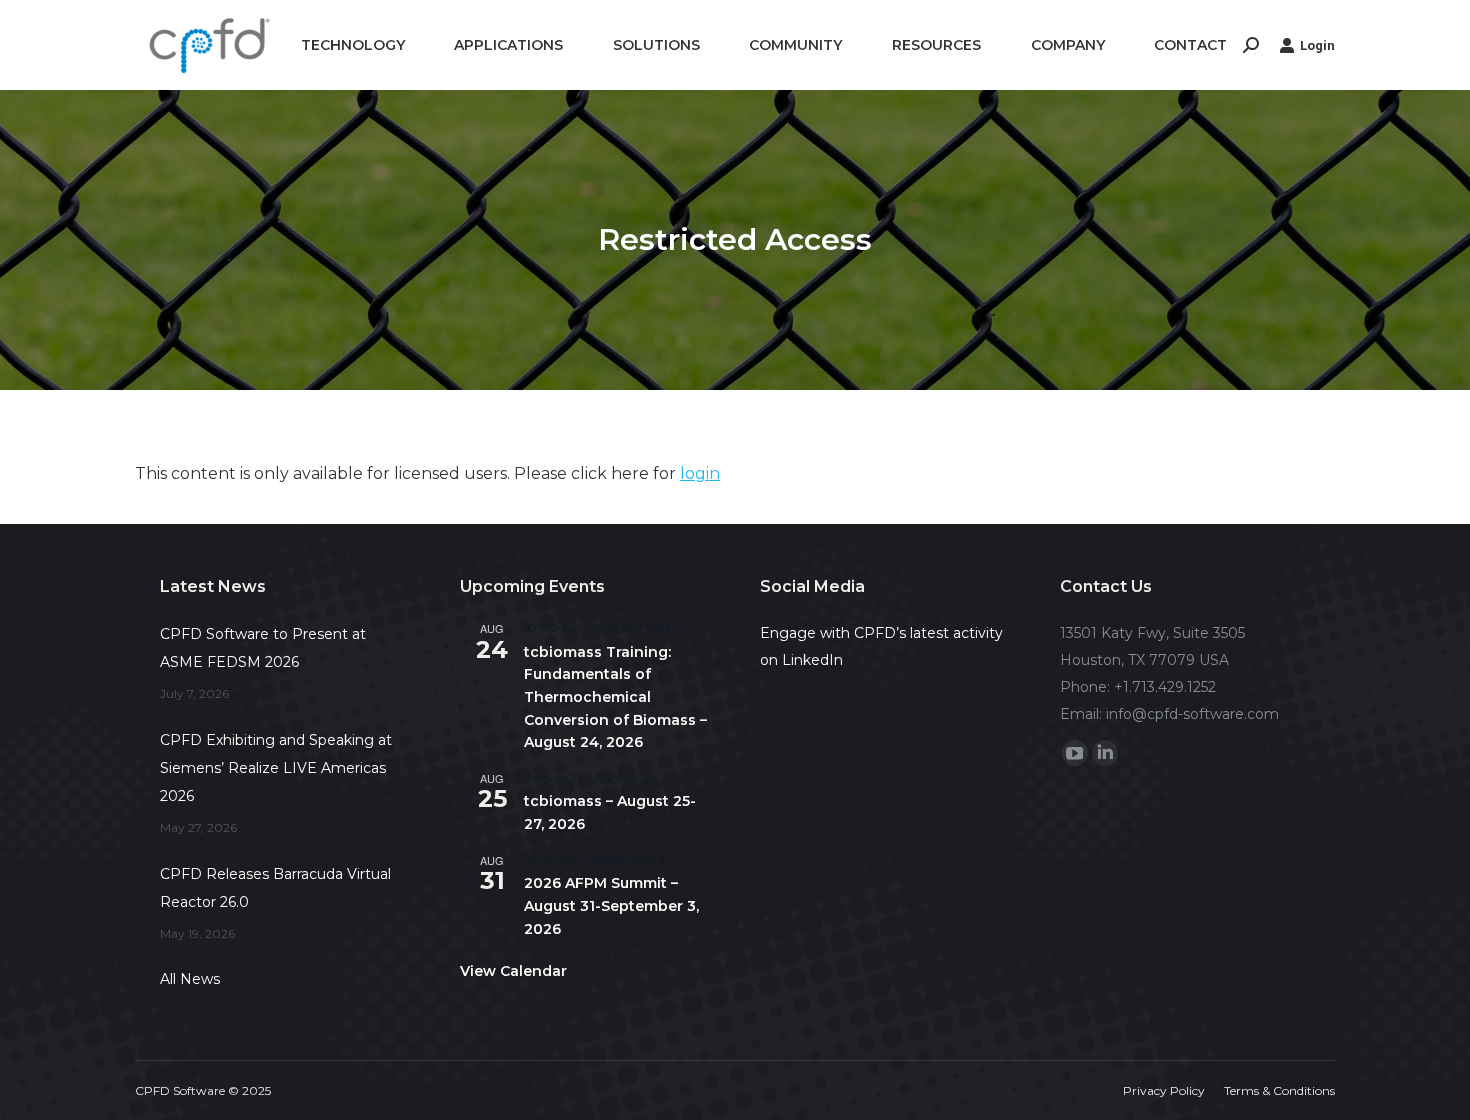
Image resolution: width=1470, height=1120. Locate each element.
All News (190, 979)
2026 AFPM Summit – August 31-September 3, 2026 (611, 905)
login (700, 473)
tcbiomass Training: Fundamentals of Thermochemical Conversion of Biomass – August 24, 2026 (615, 697)
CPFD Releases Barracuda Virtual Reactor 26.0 (275, 888)
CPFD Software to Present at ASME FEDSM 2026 (263, 648)
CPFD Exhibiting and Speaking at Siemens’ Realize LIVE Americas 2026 (276, 768)
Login (1317, 45)
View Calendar (513, 971)
